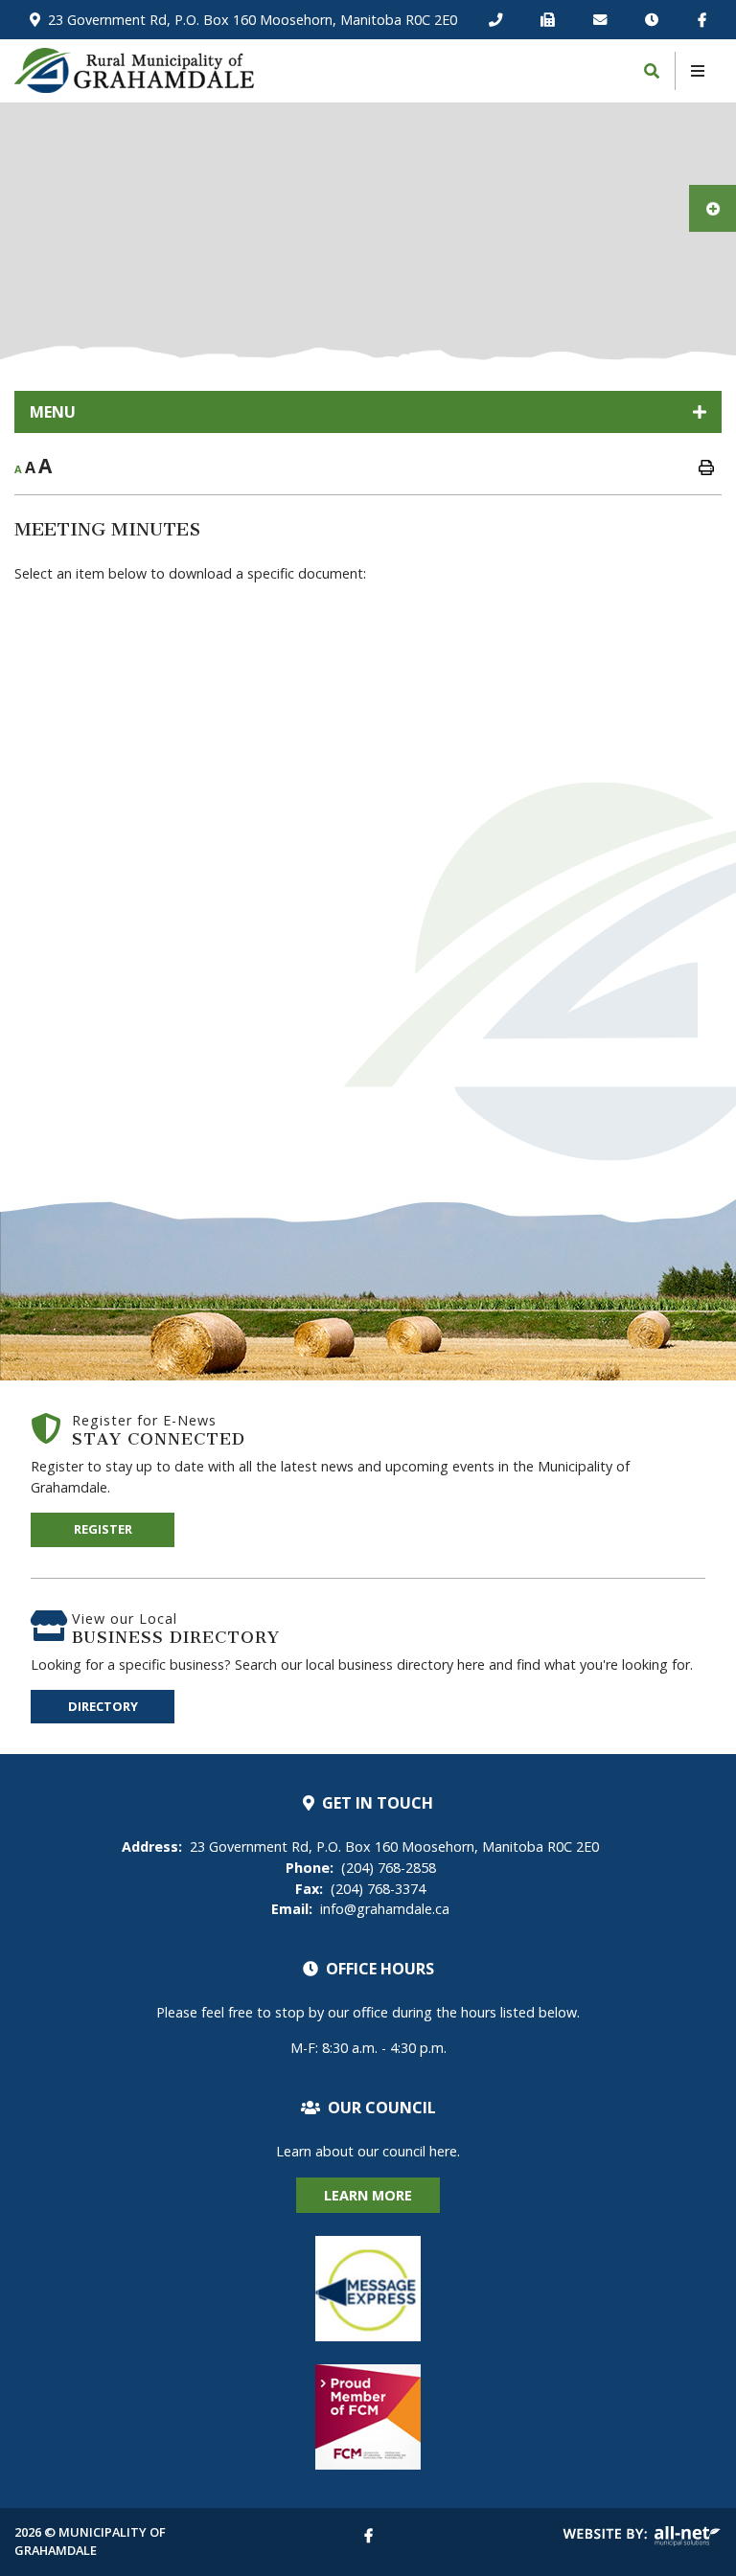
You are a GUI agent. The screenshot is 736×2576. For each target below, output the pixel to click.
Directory (103, 1706)
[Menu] (698, 71)
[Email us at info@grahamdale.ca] (604, 20)
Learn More (368, 2195)
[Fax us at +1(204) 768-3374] (551, 20)
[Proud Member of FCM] (368, 2417)
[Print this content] (706, 467)
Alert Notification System (368, 2289)
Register (103, 1529)
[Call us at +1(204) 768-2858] (499, 20)
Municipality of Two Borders (134, 70)
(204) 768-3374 (360, 1889)
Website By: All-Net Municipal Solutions (642, 2536)
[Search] (652, 71)
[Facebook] (702, 20)
